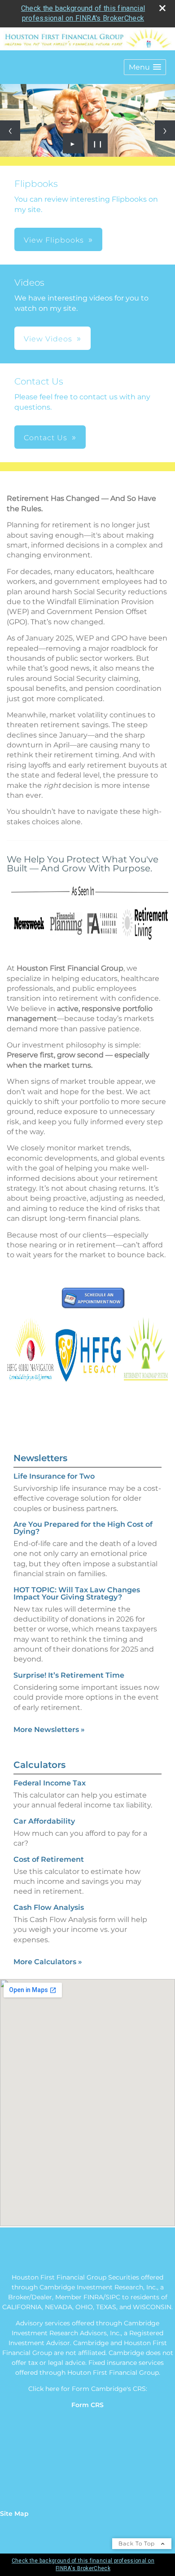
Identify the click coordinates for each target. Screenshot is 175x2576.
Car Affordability (44, 1821)
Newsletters (40, 1458)
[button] (145, 67)
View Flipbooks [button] (54, 240)
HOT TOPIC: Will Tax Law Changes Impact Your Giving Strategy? (77, 1593)
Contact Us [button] (46, 438)
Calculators (39, 1765)
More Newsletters (49, 1730)
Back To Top (138, 2543)
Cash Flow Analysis (49, 1907)
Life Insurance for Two (54, 1476)
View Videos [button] (48, 339)
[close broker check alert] (162, 8)
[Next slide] (165, 130)
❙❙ (98, 143)
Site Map (14, 2514)
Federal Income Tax (50, 1783)
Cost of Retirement (49, 1859)
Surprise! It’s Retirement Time (69, 1675)
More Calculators (48, 1962)
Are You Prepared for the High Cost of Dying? (83, 1528)
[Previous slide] (10, 130)
